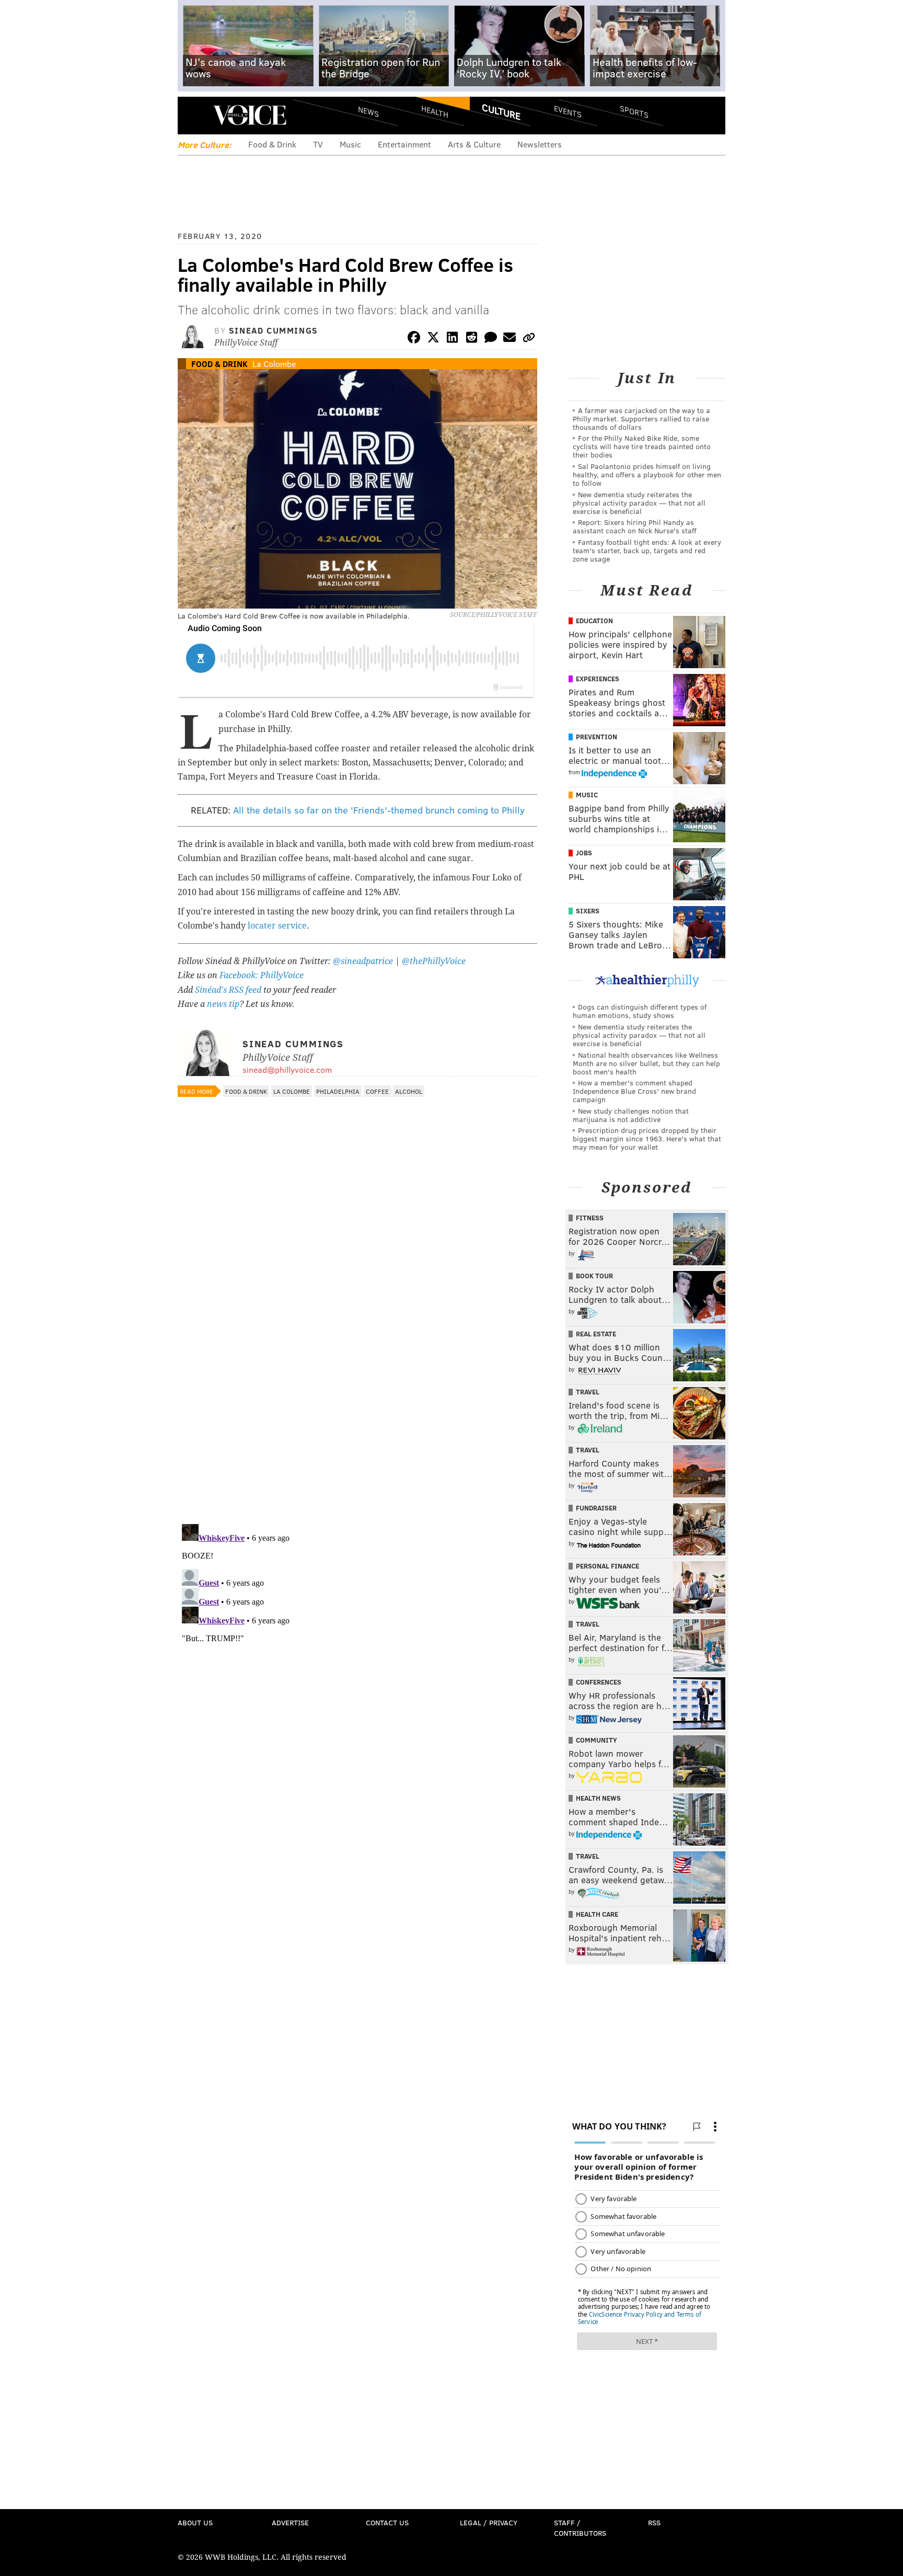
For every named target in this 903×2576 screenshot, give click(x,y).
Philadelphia (338, 1091)
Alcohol (409, 1091)
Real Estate (596, 1334)
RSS (654, 2522)
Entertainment (404, 144)
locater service (277, 926)
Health (435, 111)
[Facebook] (414, 339)
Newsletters (540, 144)
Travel (588, 1392)
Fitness (590, 1218)
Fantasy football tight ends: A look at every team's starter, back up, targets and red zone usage (647, 550)
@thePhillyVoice (434, 961)
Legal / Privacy (489, 2522)
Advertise (290, 2522)
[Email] (510, 339)
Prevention (597, 737)
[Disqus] (357, 1380)
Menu (194, 115)
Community (597, 1740)
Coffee (377, 1091)
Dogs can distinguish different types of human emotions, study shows (640, 1011)
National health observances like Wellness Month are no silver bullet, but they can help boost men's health (646, 1063)
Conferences (599, 1682)
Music (350, 144)
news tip (223, 1004)
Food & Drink (272, 144)
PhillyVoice (250, 115)
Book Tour (594, 1276)
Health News (598, 1798)
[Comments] (491, 339)
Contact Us (387, 2522)
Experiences (598, 679)
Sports (634, 111)
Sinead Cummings (274, 330)
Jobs (584, 853)
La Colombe (274, 364)
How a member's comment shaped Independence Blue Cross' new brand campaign (634, 1091)
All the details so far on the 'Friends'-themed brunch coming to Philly (379, 810)
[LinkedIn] (453, 339)
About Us (195, 2522)
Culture (501, 111)
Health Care (597, 1914)
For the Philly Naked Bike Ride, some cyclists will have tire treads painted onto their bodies (642, 446)
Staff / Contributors (580, 2528)
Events (568, 111)
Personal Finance (607, 1566)
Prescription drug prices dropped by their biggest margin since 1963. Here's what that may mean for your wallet (647, 1138)
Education (594, 621)
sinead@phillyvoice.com (287, 1069)
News (368, 111)
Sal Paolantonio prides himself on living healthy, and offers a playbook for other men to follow (647, 474)
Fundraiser (596, 1508)
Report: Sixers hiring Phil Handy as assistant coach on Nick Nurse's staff (635, 526)
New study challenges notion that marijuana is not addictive (631, 1115)
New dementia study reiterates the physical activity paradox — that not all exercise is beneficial (639, 503)
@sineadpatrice (363, 961)
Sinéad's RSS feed (228, 990)
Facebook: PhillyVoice (262, 975)
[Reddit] (471, 339)
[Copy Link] (529, 339)
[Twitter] (433, 339)
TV (318, 144)
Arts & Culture (474, 144)
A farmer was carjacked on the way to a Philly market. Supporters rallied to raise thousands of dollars (641, 419)
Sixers (588, 911)
